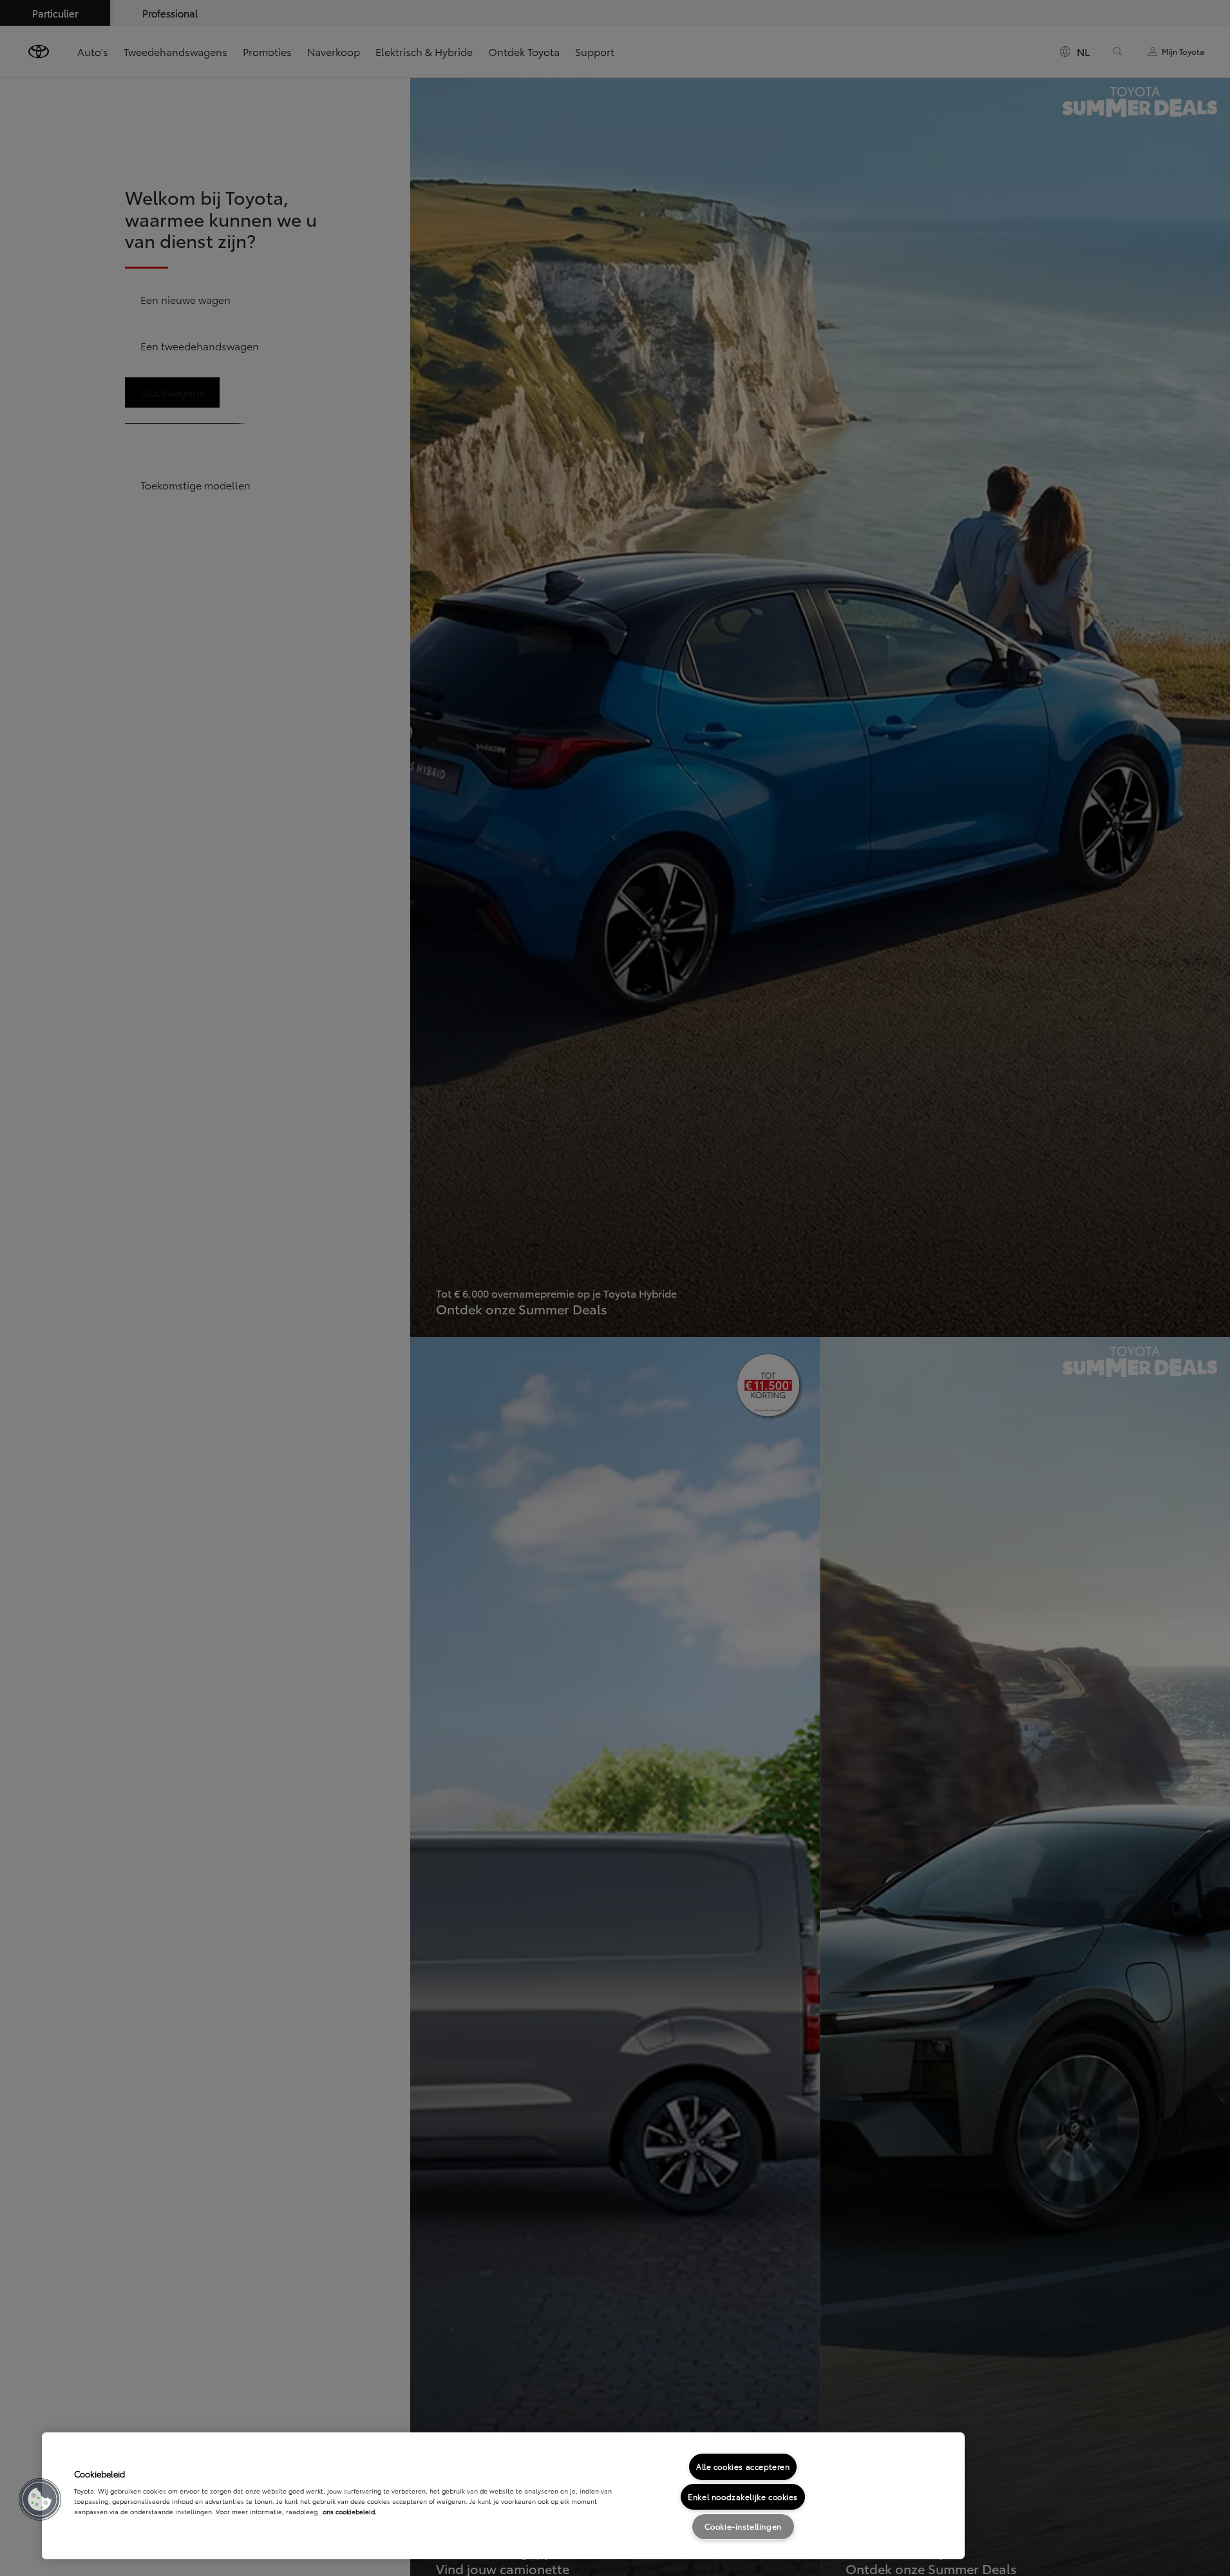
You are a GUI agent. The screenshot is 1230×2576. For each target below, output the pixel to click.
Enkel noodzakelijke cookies (743, 2496)
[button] (40, 2499)
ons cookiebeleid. (350, 2511)
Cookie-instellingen (743, 2526)
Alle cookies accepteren (743, 2466)
